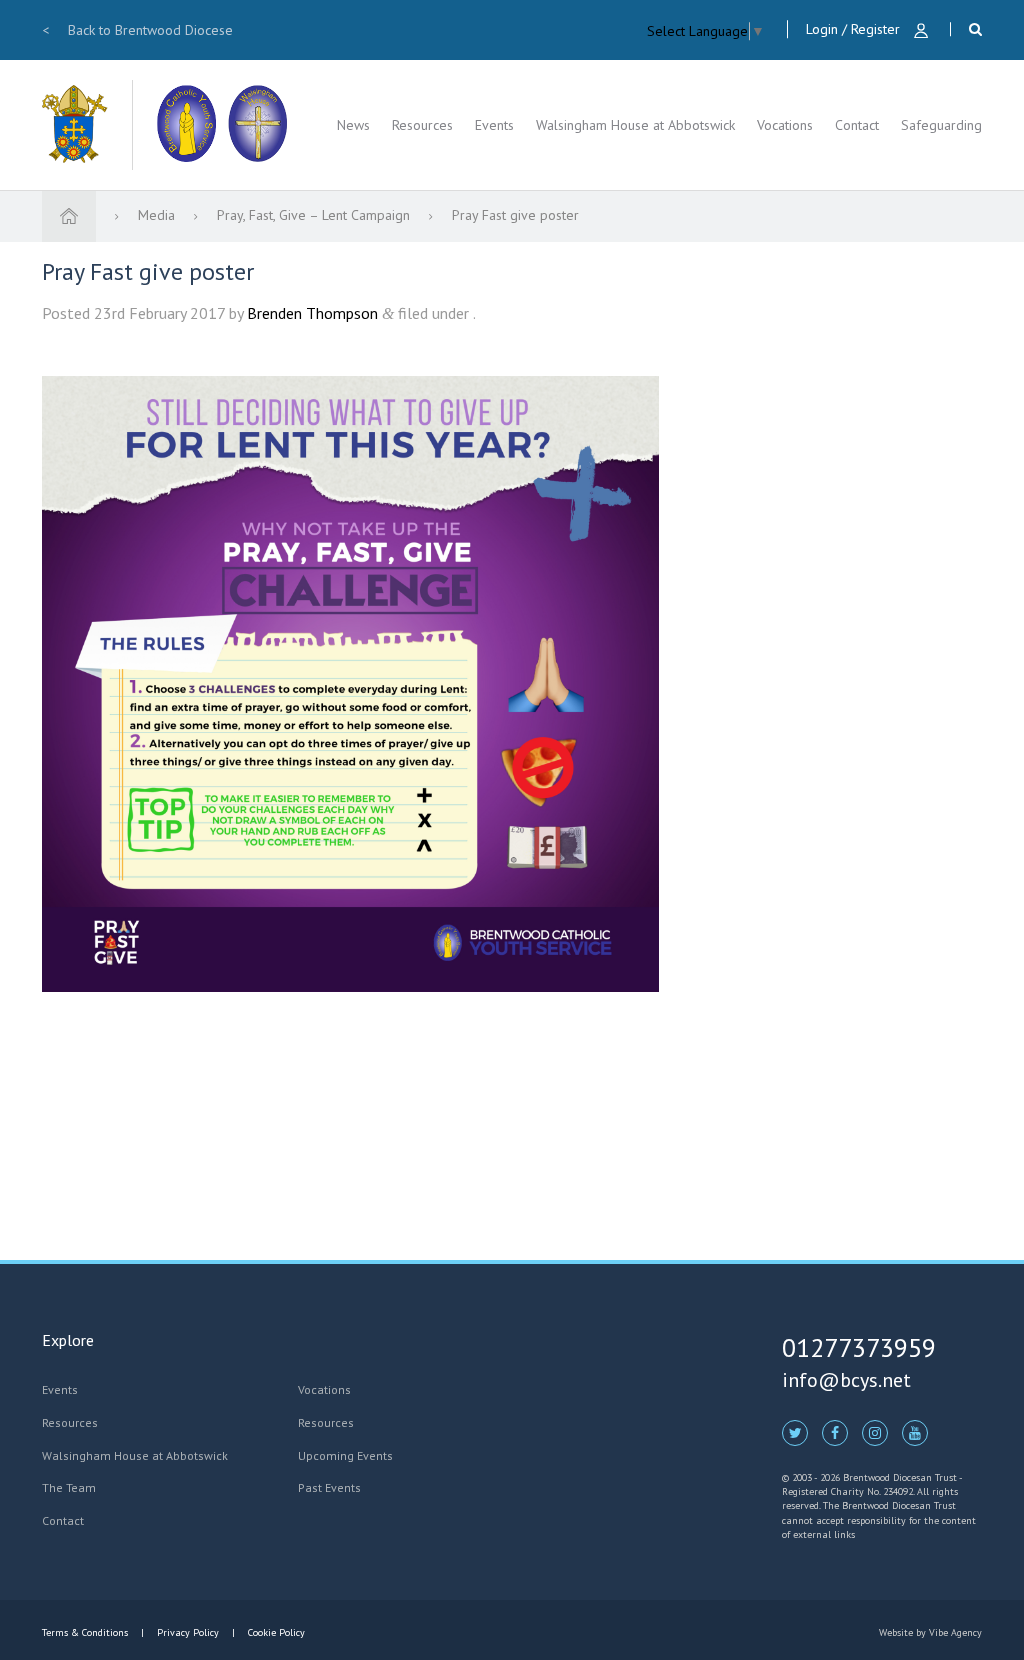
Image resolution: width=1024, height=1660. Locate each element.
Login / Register (855, 29)
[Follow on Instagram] (875, 1432)
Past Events (329, 1487)
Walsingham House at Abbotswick (635, 125)
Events (494, 125)
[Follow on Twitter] (795, 1432)
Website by (930, 1632)
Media (158, 215)
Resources (422, 125)
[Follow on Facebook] (835, 1432)
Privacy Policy (188, 1632)
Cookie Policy (275, 1632)
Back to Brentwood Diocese (137, 30)
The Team (69, 1487)
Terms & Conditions (86, 1632)
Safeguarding (941, 125)
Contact (857, 125)
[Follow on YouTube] (915, 1432)
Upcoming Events (345, 1455)
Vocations (785, 125)
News (353, 125)
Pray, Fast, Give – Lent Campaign (315, 215)
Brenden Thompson (312, 313)
